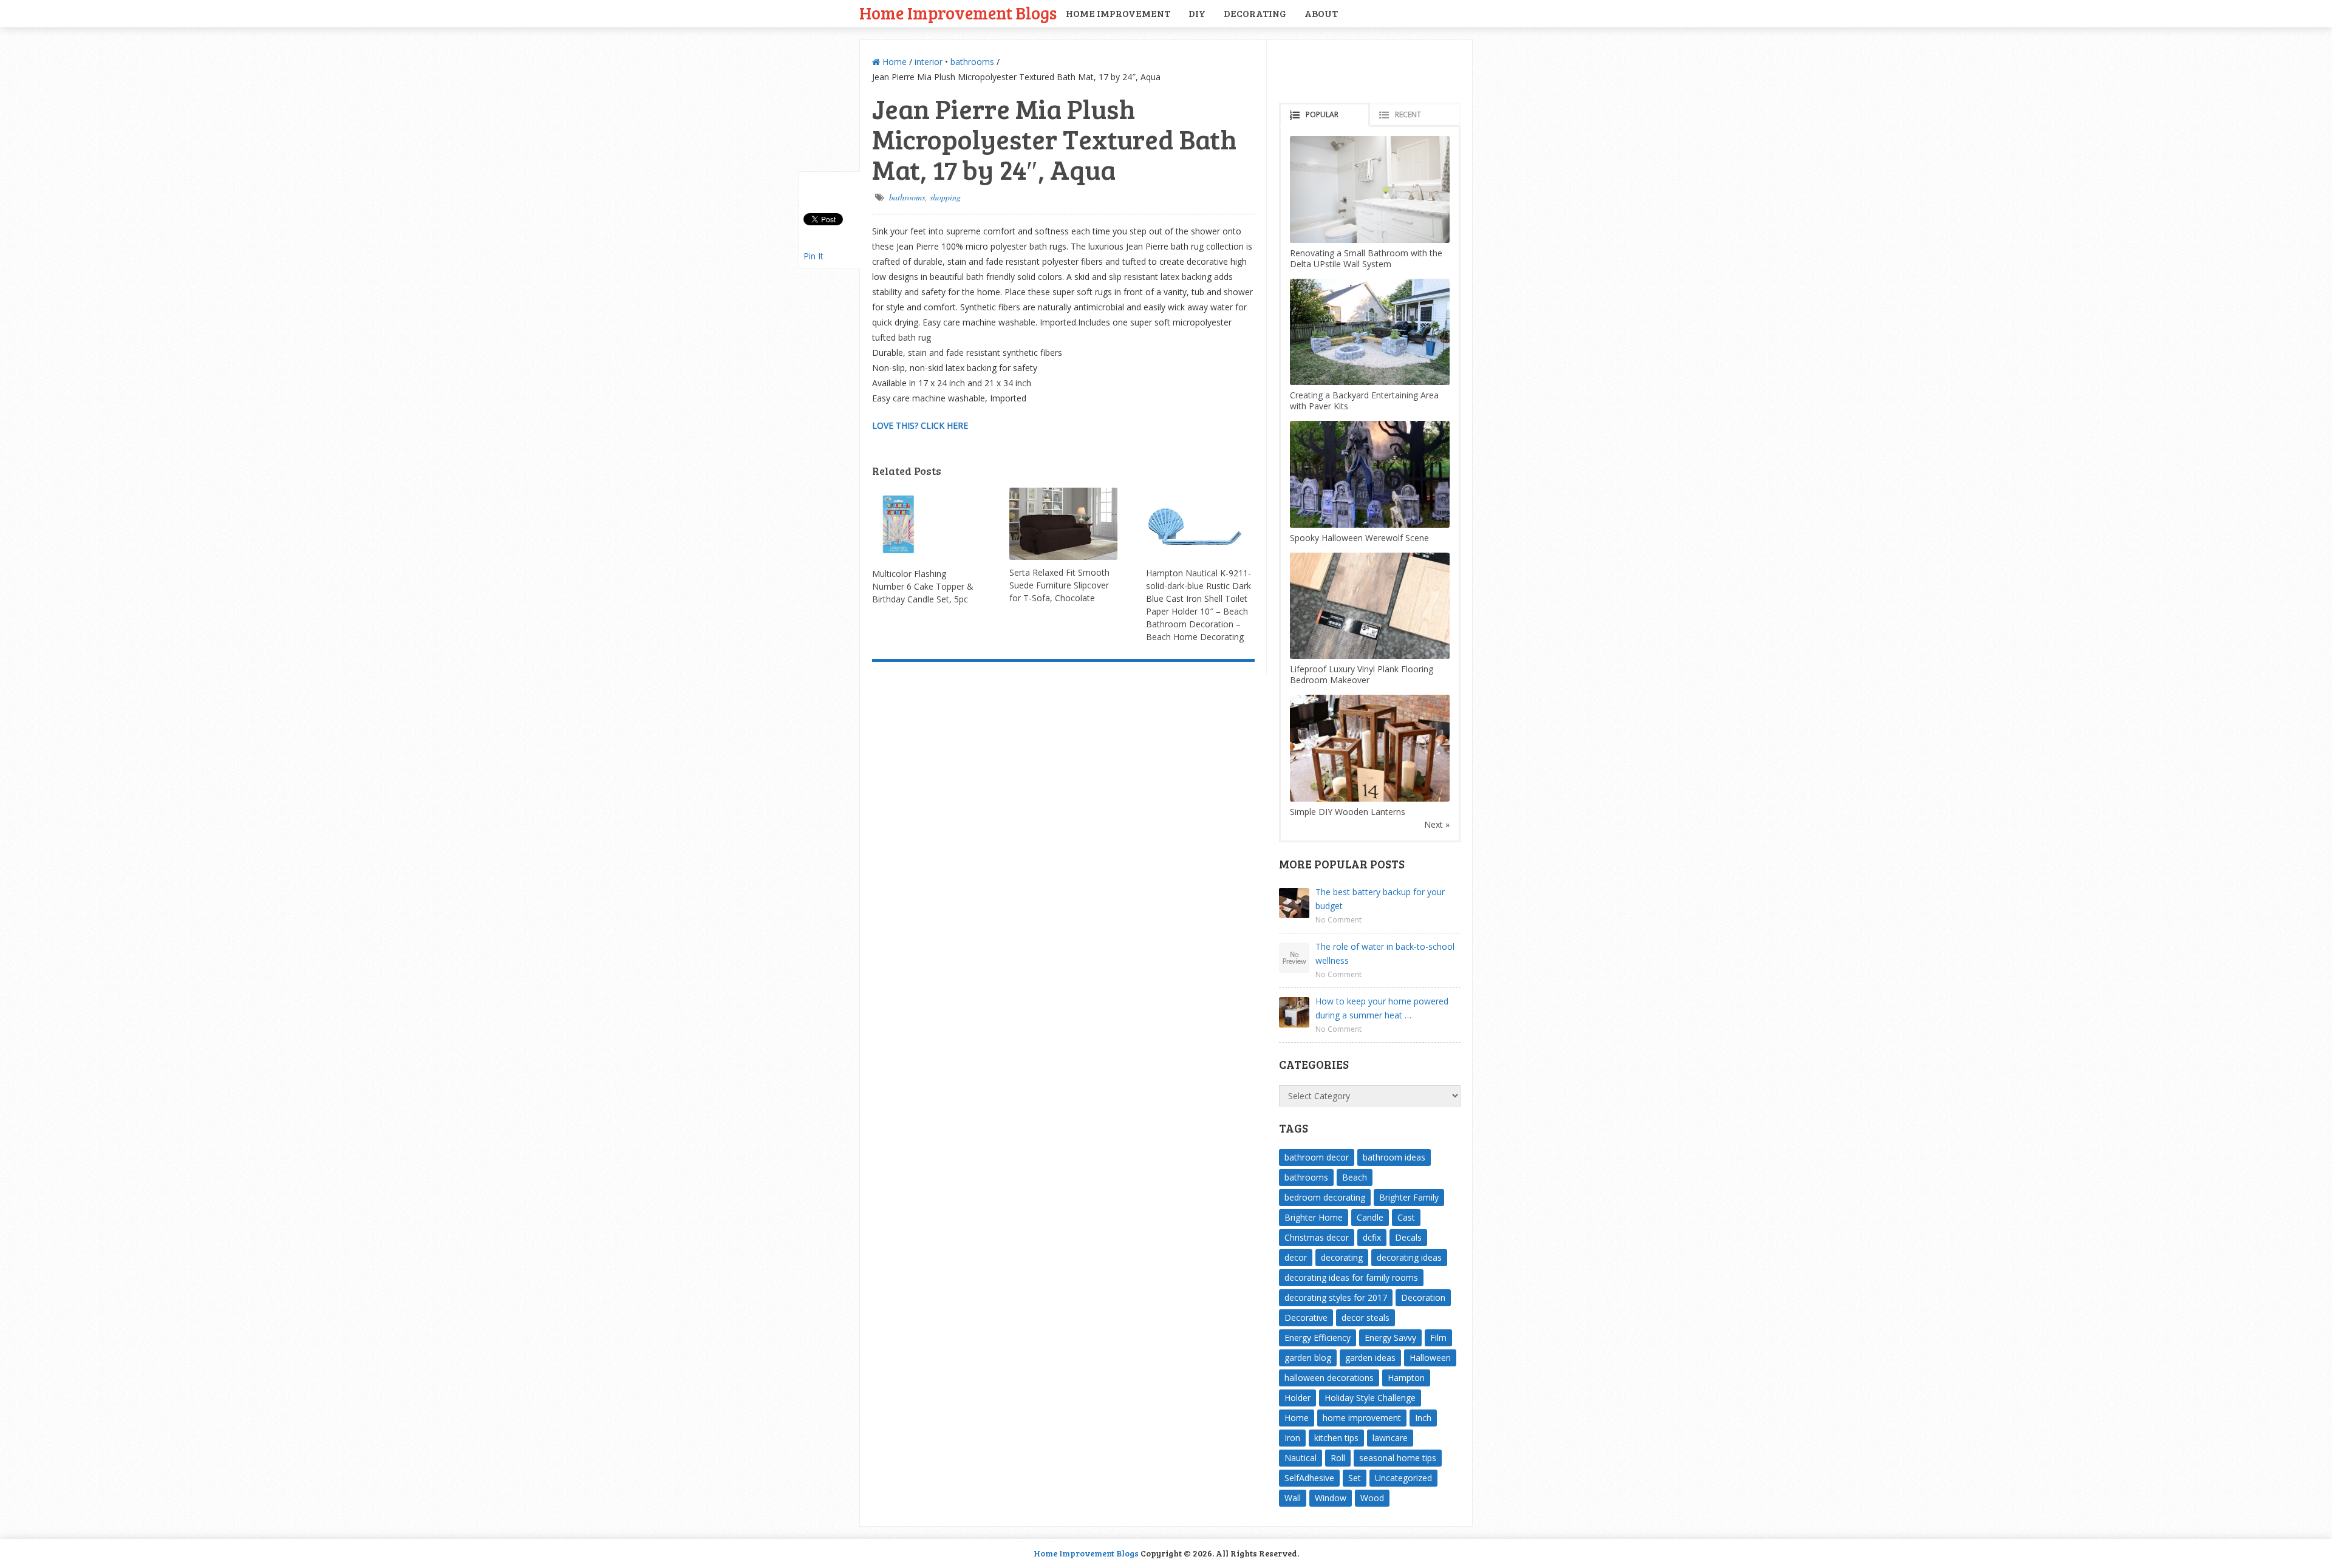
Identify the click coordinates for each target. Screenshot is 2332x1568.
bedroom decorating (1325, 1197)
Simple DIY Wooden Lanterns (1348, 812)
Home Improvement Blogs (958, 12)
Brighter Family (1409, 1197)
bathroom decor (1317, 1157)
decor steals (1365, 1317)
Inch (1423, 1418)
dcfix (1372, 1237)
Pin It (813, 256)
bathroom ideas (1394, 1157)
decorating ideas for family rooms (1351, 1277)
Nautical (1301, 1458)
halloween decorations (1329, 1378)
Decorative (1306, 1317)
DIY (1197, 13)
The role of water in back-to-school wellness (1385, 953)
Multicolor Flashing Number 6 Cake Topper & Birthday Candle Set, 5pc (923, 586)
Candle (1370, 1217)
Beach (1355, 1177)
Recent (1408, 114)
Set (1355, 1478)
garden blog (1308, 1358)
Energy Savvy (1390, 1338)
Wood (1372, 1498)
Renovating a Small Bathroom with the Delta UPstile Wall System (1366, 258)
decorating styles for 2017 (1336, 1297)
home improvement (1362, 1418)
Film (1438, 1338)
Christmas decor (1317, 1237)
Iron (1292, 1438)
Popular (1322, 114)
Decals (1408, 1237)
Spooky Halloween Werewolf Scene (1359, 538)
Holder (1297, 1398)
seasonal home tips (1398, 1458)
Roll (1338, 1458)
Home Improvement (1118, 13)
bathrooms (972, 62)
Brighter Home (1314, 1217)
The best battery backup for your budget (1380, 899)
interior (929, 62)
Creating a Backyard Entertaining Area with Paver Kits (1364, 401)
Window (1331, 1498)
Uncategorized (1403, 1478)
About (1321, 13)
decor (1296, 1257)
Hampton (1406, 1378)
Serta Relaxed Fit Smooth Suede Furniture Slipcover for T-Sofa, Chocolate (1059, 585)
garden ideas (1370, 1358)
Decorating (1255, 13)
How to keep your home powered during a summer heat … (1382, 1008)
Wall (1293, 1498)
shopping (945, 197)
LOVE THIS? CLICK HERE (920, 425)
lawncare (1390, 1438)
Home (893, 62)
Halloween (1430, 1358)
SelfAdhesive (1309, 1478)
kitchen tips (1336, 1438)
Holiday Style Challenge (1370, 1398)
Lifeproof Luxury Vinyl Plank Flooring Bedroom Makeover (1362, 674)
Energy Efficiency (1318, 1338)
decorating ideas (1409, 1257)
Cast (1406, 1217)
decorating (1342, 1257)
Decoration (1423, 1297)
